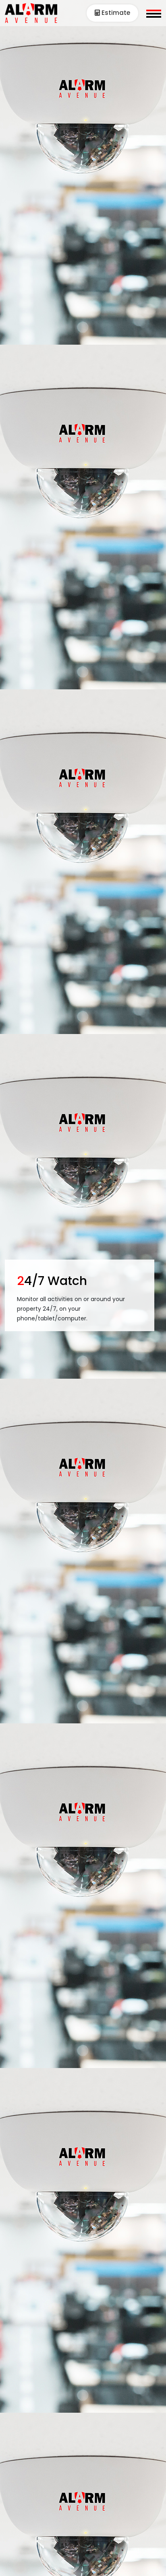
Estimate (115, 13)
